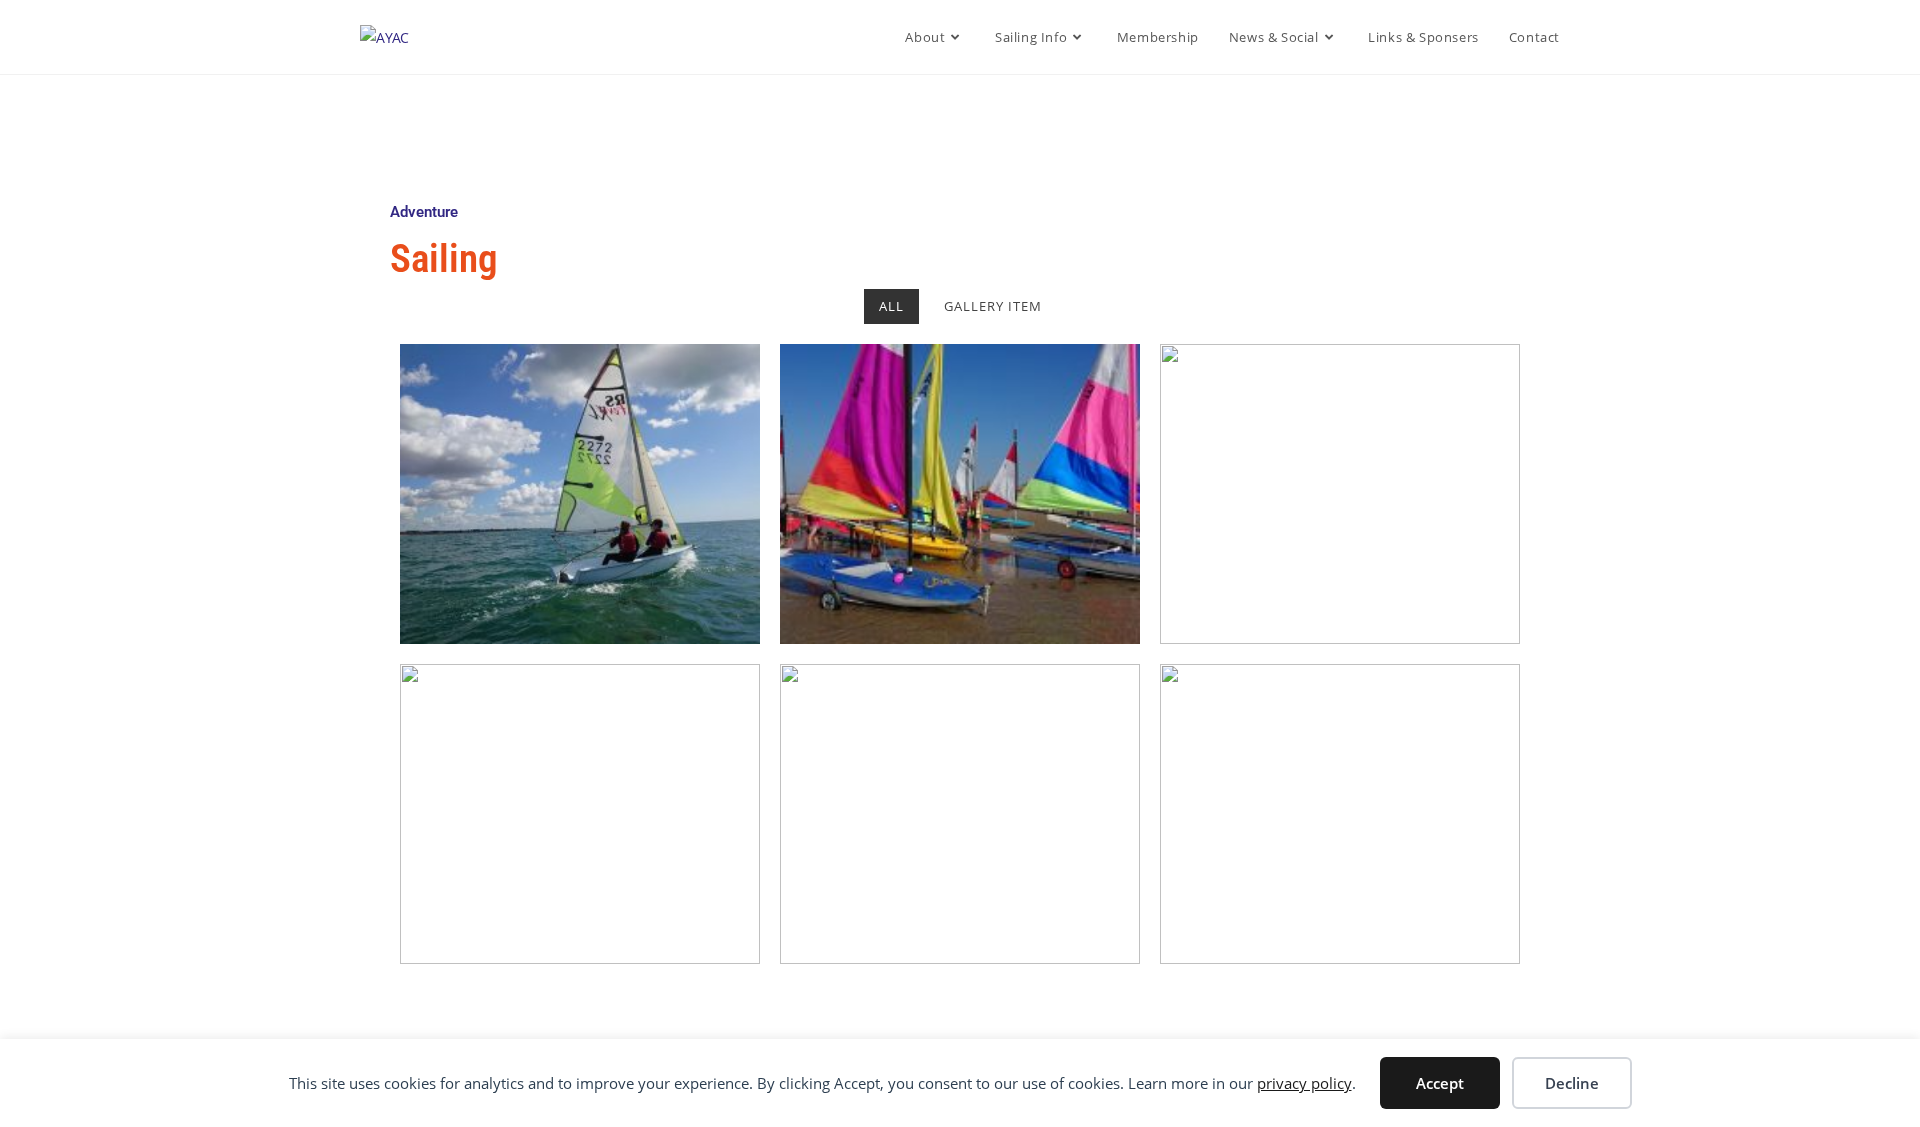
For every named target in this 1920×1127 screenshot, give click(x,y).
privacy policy (1304, 1083)
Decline (1572, 1083)
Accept (1440, 1083)
